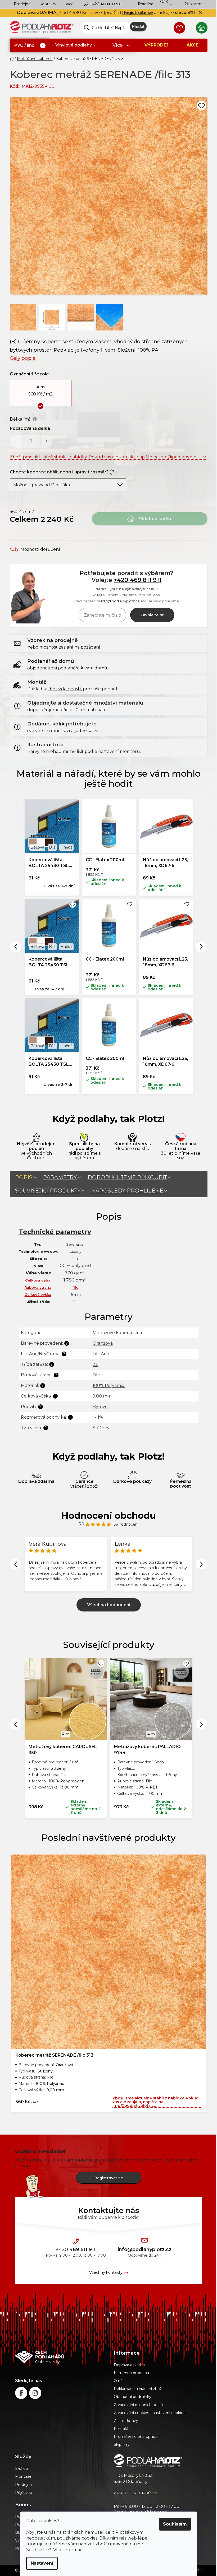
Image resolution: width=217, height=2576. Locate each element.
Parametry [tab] (60, 1177)
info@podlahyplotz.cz (120, 601)
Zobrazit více (109, 1605)
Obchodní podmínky (133, 2397)
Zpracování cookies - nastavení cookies (150, 2413)
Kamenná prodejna (131, 2373)
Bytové (100, 1407)
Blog (19, 2532)
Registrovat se (109, 2178)
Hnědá (66, 847)
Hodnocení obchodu (108, 1516)
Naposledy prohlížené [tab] (127, 1191)
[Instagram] (35, 2393)
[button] (41, 393)
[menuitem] (30, 46)
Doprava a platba (129, 2365)
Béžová (37, 847)
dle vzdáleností (65, 689)
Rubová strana (38, 1287)
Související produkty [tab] (48, 1191)
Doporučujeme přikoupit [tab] (127, 1177)
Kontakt (121, 2429)
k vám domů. (94, 668)
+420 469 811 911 (138, 580)
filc (75, 1287)
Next (202, 947)
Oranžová (103, 1343)
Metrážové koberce (113, 1333)
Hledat (138, 27)
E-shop (22, 2468)
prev (16, 1724)
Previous (16, 947)
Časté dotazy (126, 2421)
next (202, 1724)
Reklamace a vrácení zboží (138, 2389)
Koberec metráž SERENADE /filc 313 (54, 2055)
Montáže (23, 2476)
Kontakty (48, 4)
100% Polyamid (109, 1385)
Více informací (68, 2550)
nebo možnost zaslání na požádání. (64, 647)
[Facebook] (21, 2393)
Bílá (52, 847)
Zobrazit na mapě (132, 2493)
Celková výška (38, 1294)
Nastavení (42, 2563)
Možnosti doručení (40, 549)
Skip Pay (122, 2444)
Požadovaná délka (30, 428)
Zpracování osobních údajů (138, 2405)
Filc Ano (101, 1354)
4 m (139, 1333)
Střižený (101, 1428)
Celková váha (38, 1280)
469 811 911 (106, 4)
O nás (119, 2381)
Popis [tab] (24, 1177)
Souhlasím (175, 2524)
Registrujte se (138, 13)
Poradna (146, 4)
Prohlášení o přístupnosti (137, 2437)
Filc (96, 1375)
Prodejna (22, 4)
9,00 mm (102, 1396)
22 (95, 1364)
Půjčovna (24, 2493)
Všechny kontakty (106, 2272)
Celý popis (22, 358)
